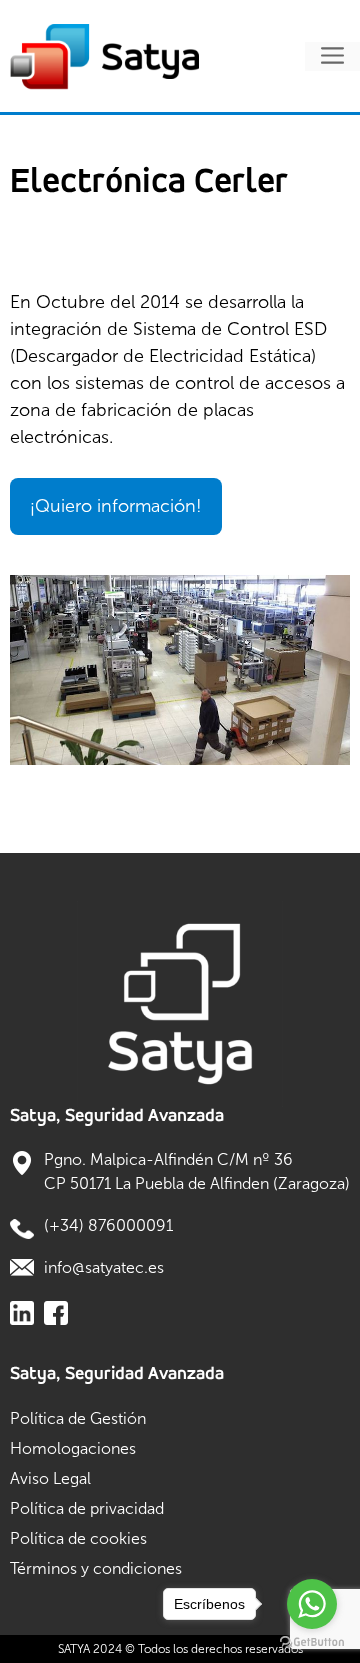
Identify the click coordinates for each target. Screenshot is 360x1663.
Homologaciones (73, 1448)
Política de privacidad (87, 1508)
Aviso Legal (50, 1478)
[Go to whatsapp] (312, 1604)
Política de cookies (78, 1538)
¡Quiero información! (116, 506)
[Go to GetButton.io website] (312, 1642)
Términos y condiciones (96, 1568)
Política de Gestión (78, 1418)
